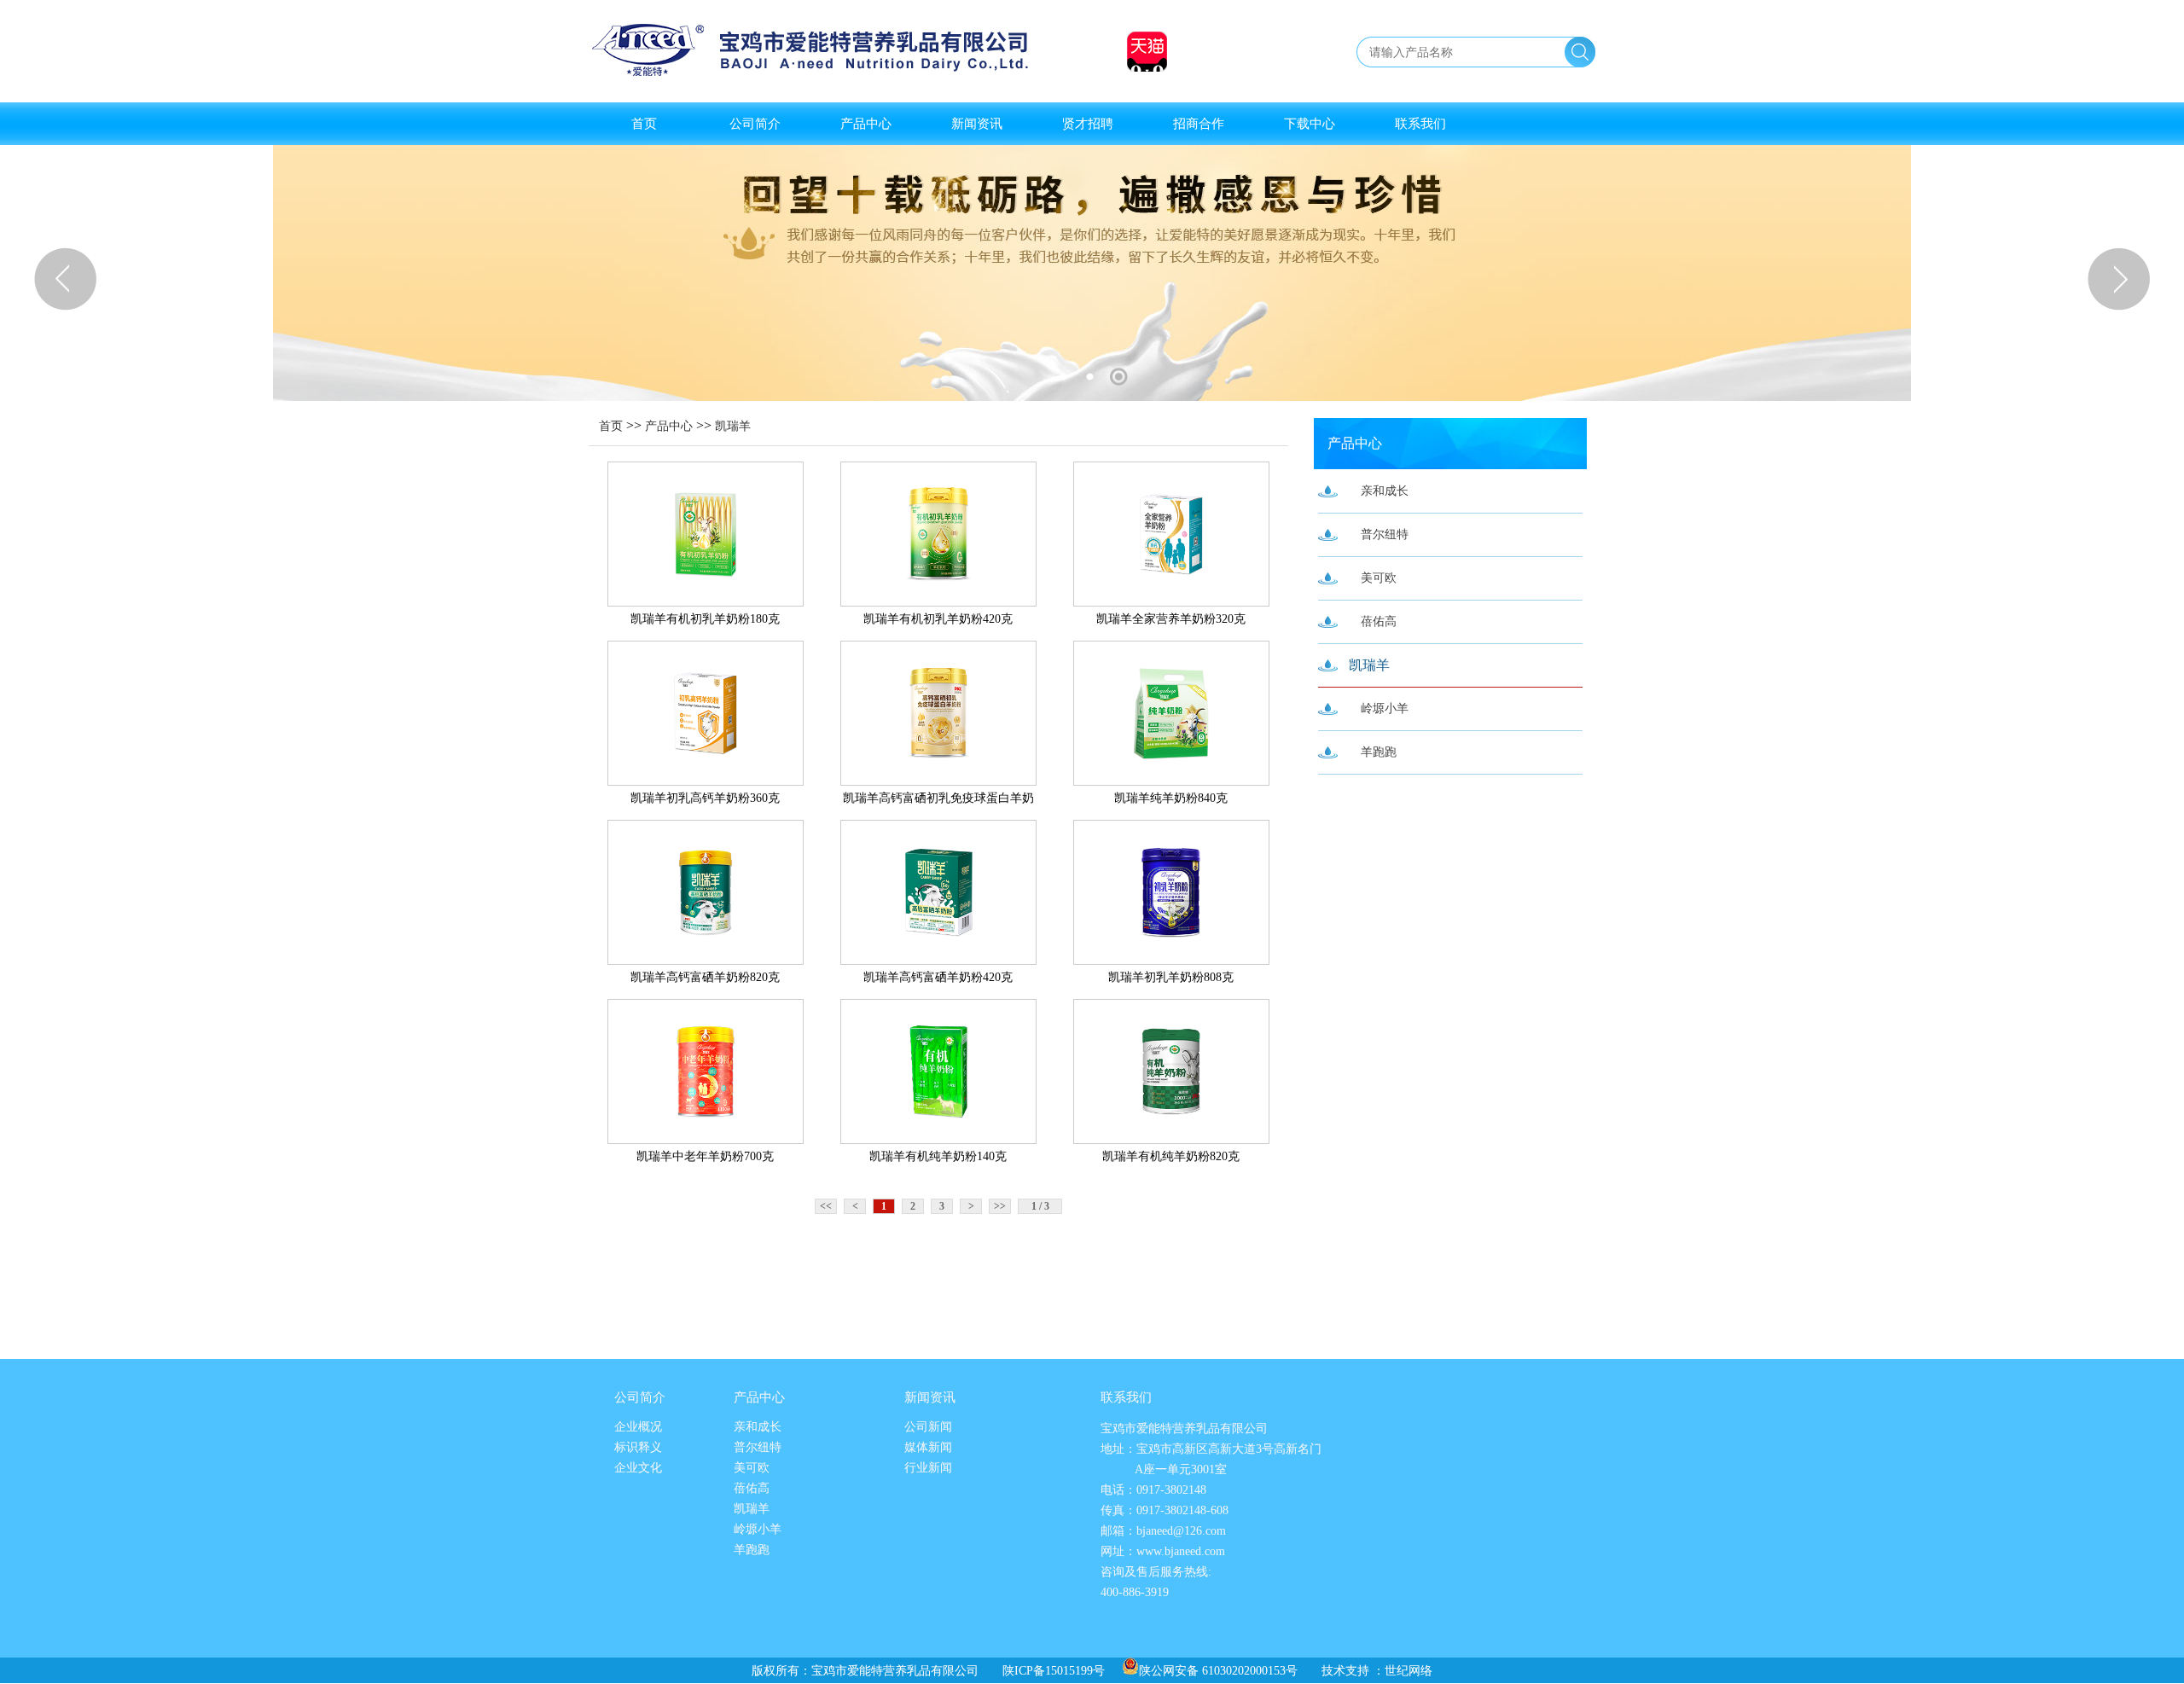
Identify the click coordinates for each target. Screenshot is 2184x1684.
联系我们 (1420, 124)
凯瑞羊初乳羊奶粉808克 (1171, 977)
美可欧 (1379, 578)
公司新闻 (928, 1427)
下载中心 (1310, 124)
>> (1000, 1206)
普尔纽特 (1385, 534)
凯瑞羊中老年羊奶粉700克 (705, 1156)
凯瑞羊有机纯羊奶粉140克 (938, 1156)
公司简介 (755, 124)
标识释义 (638, 1447)
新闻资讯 (977, 124)
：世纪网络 (1403, 1671)
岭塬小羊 (1385, 708)
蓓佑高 (1379, 621)
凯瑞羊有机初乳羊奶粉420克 (938, 619)
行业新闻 (928, 1468)
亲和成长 (1385, 491)
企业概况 (638, 1427)
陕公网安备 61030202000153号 (1218, 1671)
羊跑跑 (1379, 752)
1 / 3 (1040, 1206)
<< (826, 1206)
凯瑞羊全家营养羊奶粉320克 (1171, 619)
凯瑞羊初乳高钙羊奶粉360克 (705, 798)
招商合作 (1199, 124)
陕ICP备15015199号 (1054, 1671)
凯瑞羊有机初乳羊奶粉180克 (705, 619)
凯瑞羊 (733, 426)
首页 (644, 124)
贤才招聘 (1088, 124)
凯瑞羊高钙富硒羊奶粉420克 (938, 977)
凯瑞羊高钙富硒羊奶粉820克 (705, 977)
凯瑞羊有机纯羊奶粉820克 (1171, 1156)
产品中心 (866, 124)
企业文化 (638, 1468)
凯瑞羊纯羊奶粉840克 (1171, 798)
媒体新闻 (928, 1447)
